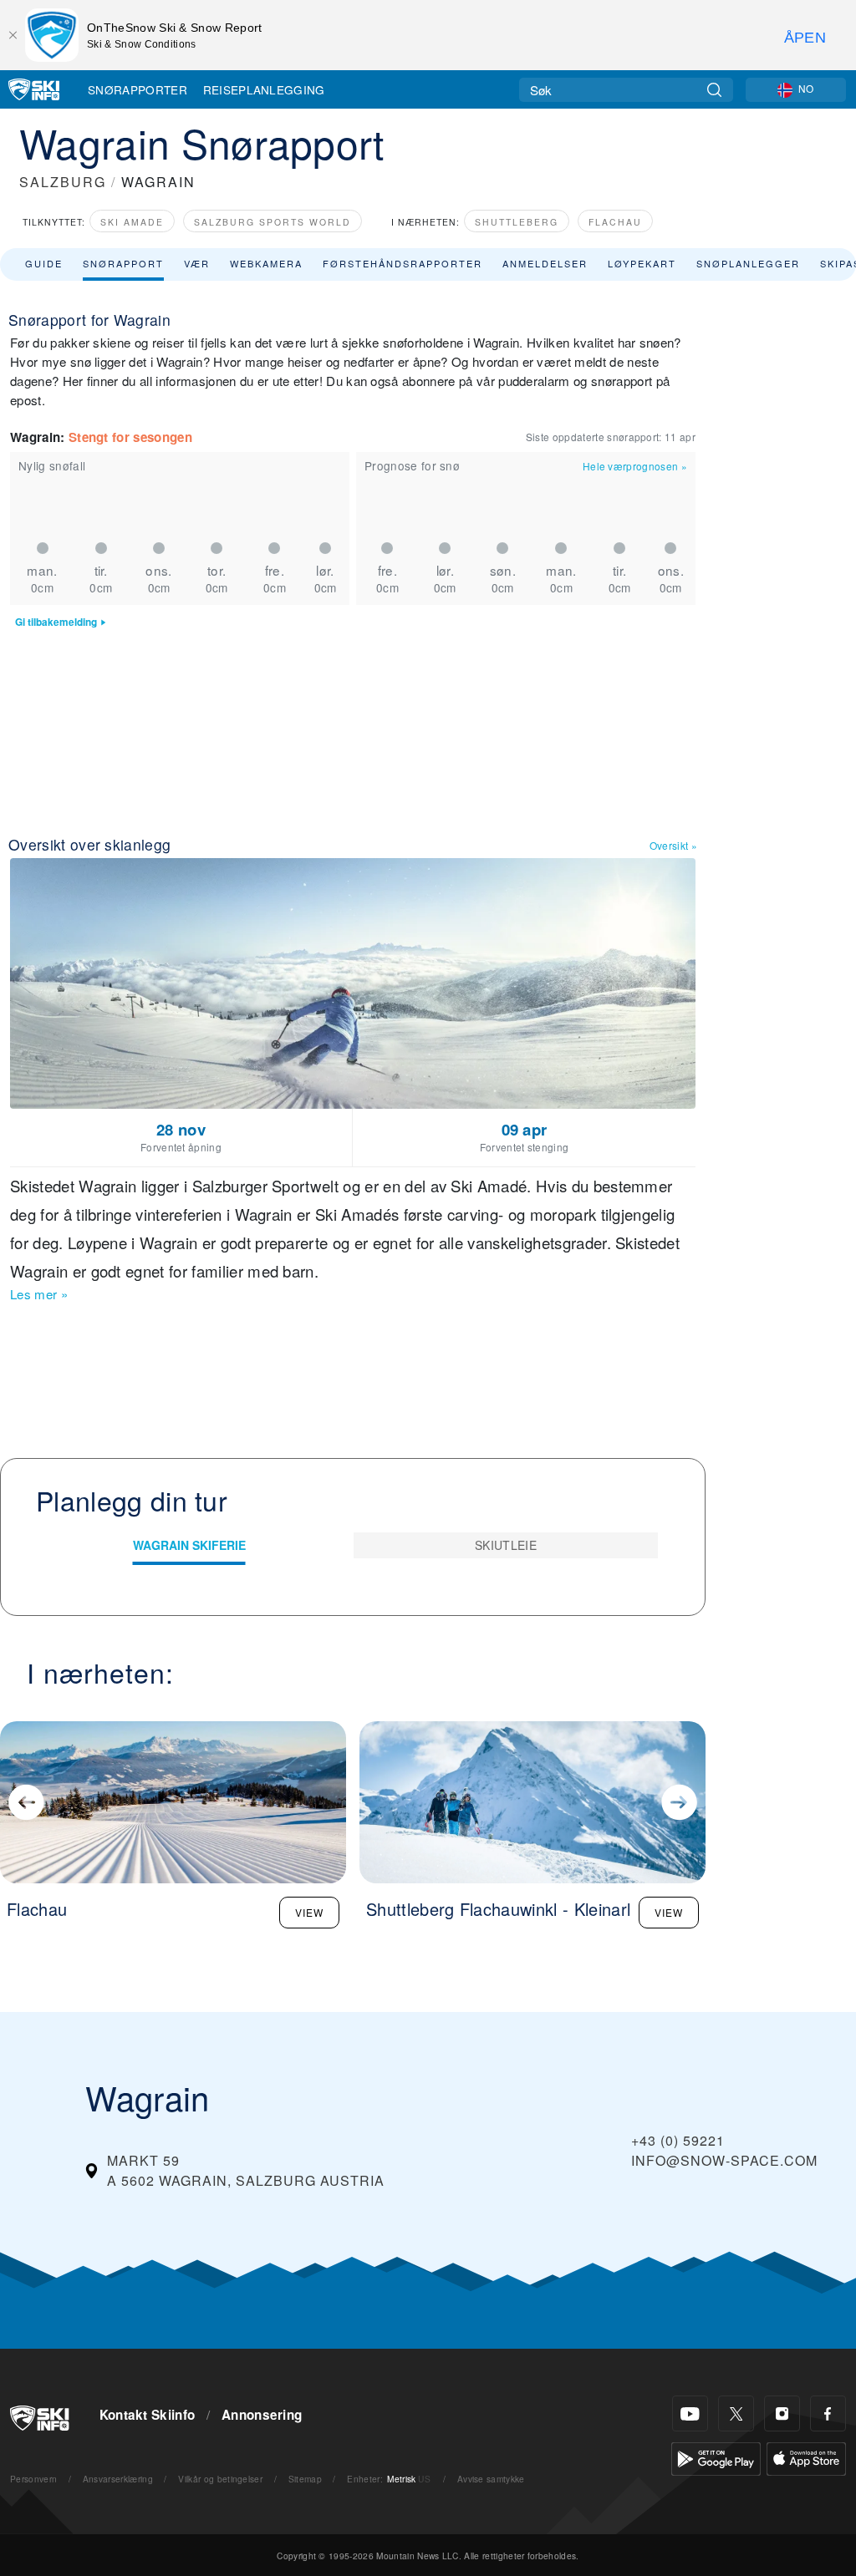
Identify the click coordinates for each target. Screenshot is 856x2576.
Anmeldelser (545, 263)
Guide (44, 263)
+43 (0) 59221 (678, 2140)
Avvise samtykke (491, 2479)
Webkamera (266, 263)
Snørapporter (138, 89)
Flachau (615, 222)
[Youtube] (690, 2413)
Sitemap (305, 2479)
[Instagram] (782, 2413)
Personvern (33, 2479)
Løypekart (642, 263)
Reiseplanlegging (264, 89)
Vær (197, 263)
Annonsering (262, 2415)
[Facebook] (828, 2413)
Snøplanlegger (748, 263)
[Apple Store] (806, 2457)
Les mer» (39, 1294)
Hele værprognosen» (635, 466)
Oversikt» (673, 845)
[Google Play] (716, 2457)
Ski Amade (132, 222)
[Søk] (714, 90)
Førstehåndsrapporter (403, 263)
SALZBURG (63, 182)
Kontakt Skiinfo (148, 2415)
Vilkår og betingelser (220, 2479)
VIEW (309, 1912)
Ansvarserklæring (118, 2479)
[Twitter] (736, 2413)
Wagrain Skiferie (189, 1545)
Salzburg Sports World (273, 222)
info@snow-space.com (724, 2160)
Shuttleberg (517, 222)
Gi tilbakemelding (56, 622)
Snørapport (123, 263)
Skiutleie (506, 1545)
